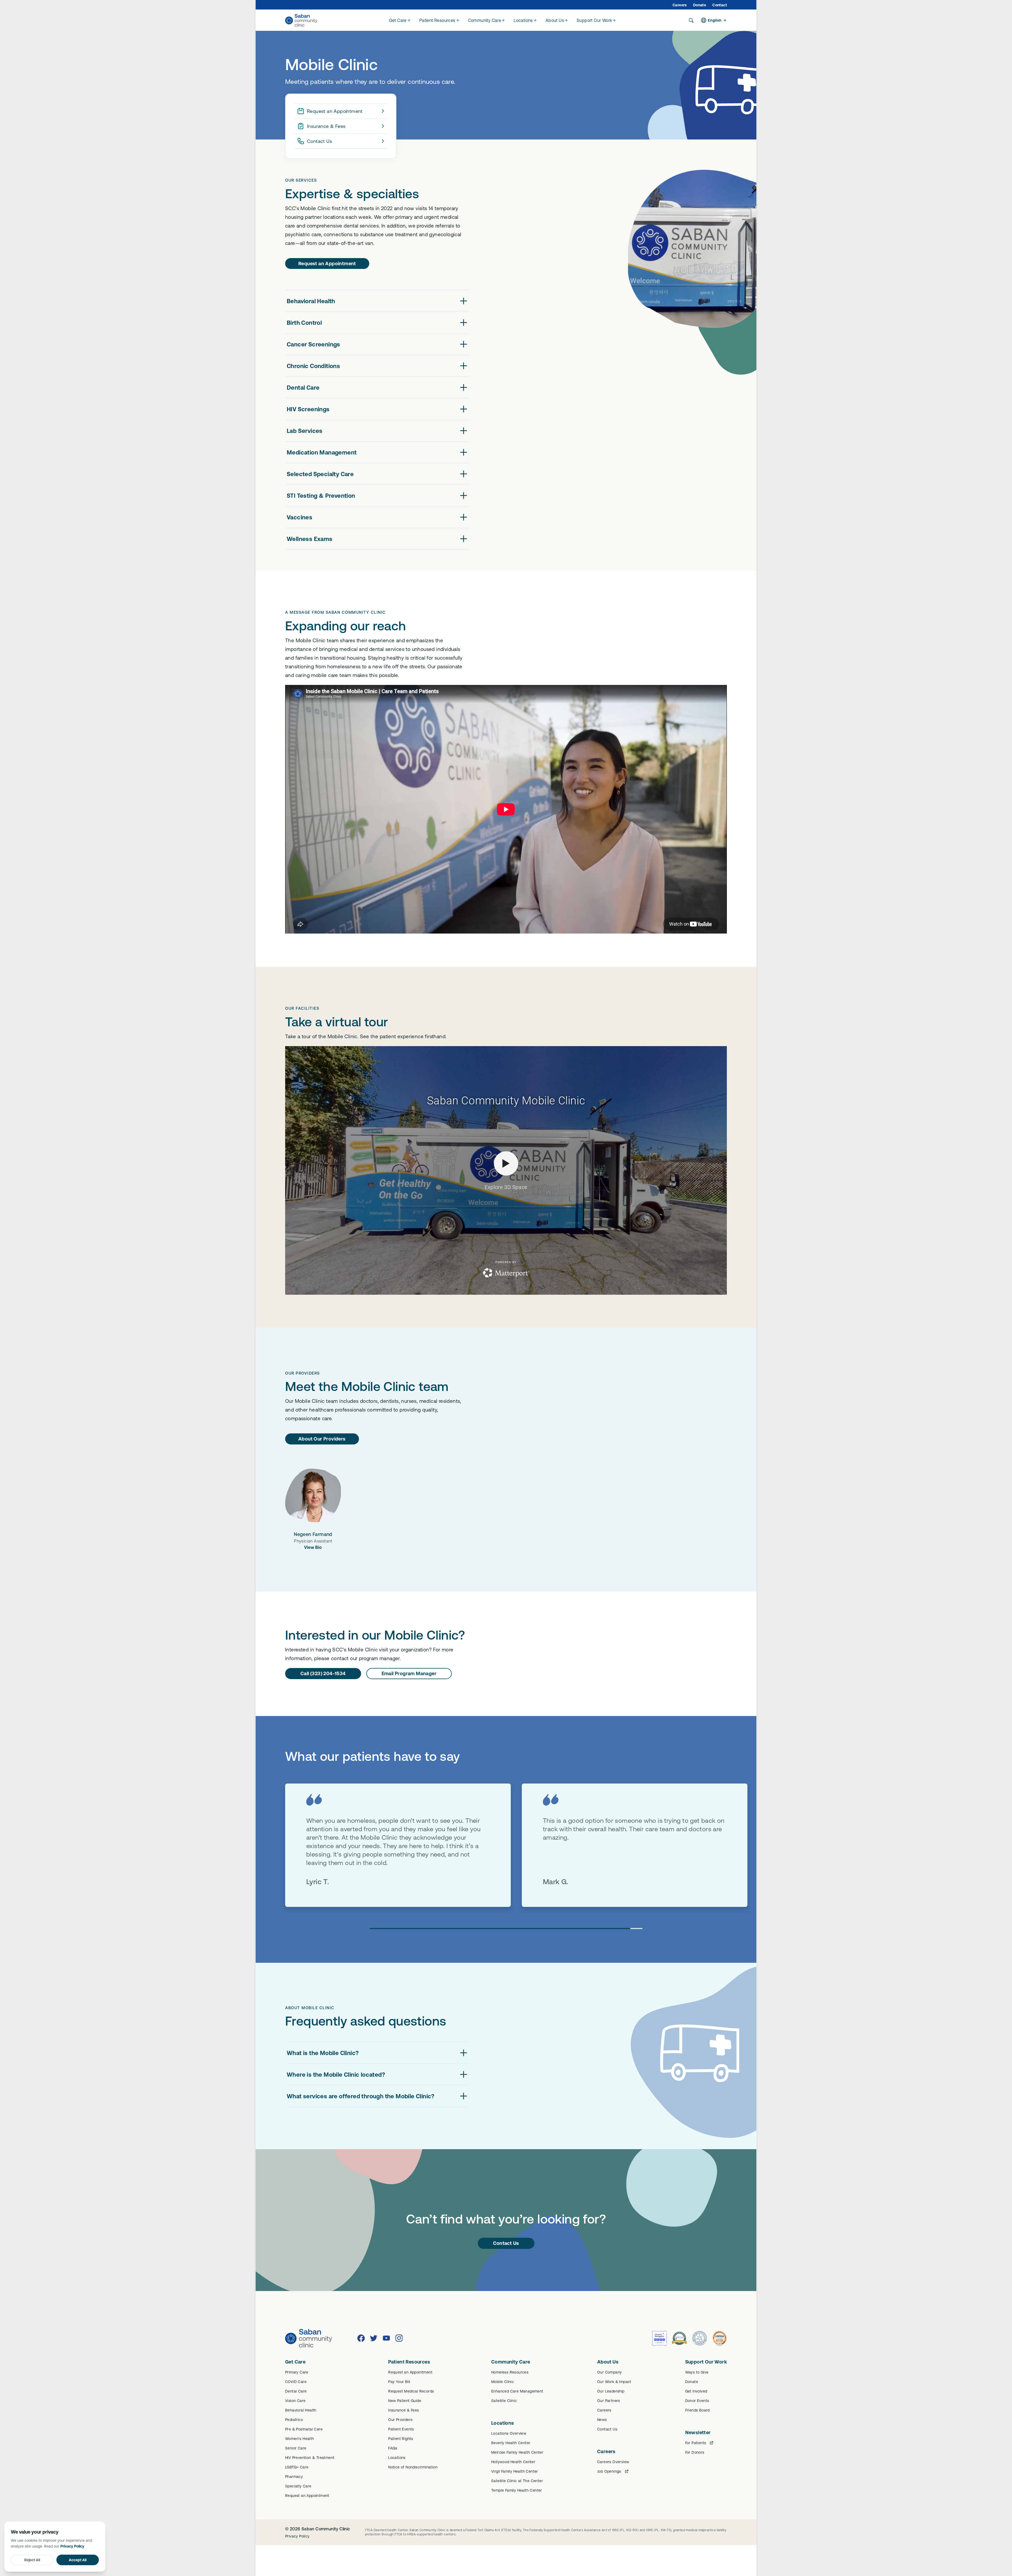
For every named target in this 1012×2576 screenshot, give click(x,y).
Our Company (609, 2372)
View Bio (313, 1547)
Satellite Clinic (504, 2401)
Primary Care (297, 2372)
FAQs (393, 2448)
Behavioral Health (301, 2410)
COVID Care (296, 2382)
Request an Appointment (335, 111)
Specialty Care (298, 2486)
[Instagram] (399, 2338)
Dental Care (296, 2391)
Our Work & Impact (614, 2382)
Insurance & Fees (326, 126)
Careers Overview (613, 2462)
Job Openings (609, 2471)
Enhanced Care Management (517, 2391)
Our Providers (400, 2420)
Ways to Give (697, 2372)
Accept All (78, 2560)
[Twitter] (374, 2338)
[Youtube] (386, 2338)
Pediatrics (294, 2420)
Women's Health (300, 2439)
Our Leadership (611, 2391)
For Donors (695, 2452)
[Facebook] (361, 2338)
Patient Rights (401, 2439)
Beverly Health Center (511, 2443)
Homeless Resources (510, 2372)
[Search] (691, 20)
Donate (700, 5)
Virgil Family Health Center (515, 2471)
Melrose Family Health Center (517, 2452)
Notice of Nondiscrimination (413, 2467)
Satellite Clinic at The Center (517, 2481)
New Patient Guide (405, 2401)
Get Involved (696, 2391)
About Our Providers (322, 1439)
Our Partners (609, 2401)
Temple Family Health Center (517, 2490)
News (602, 2420)
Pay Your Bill (399, 2382)
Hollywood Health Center (513, 2462)
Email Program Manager (409, 1673)
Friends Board (697, 2410)
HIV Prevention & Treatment (310, 2458)
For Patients (696, 2443)
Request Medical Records (411, 2391)
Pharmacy (294, 2477)
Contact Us (320, 141)
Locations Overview (509, 2433)
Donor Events (697, 2401)
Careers (680, 5)
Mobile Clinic (503, 2382)
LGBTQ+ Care (297, 2467)
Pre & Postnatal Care (304, 2429)
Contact (720, 5)
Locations (397, 2458)
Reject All (32, 2560)
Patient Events (401, 2429)
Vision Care (295, 2401)
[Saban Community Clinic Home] (301, 20)
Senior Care (296, 2448)
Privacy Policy (297, 2536)
